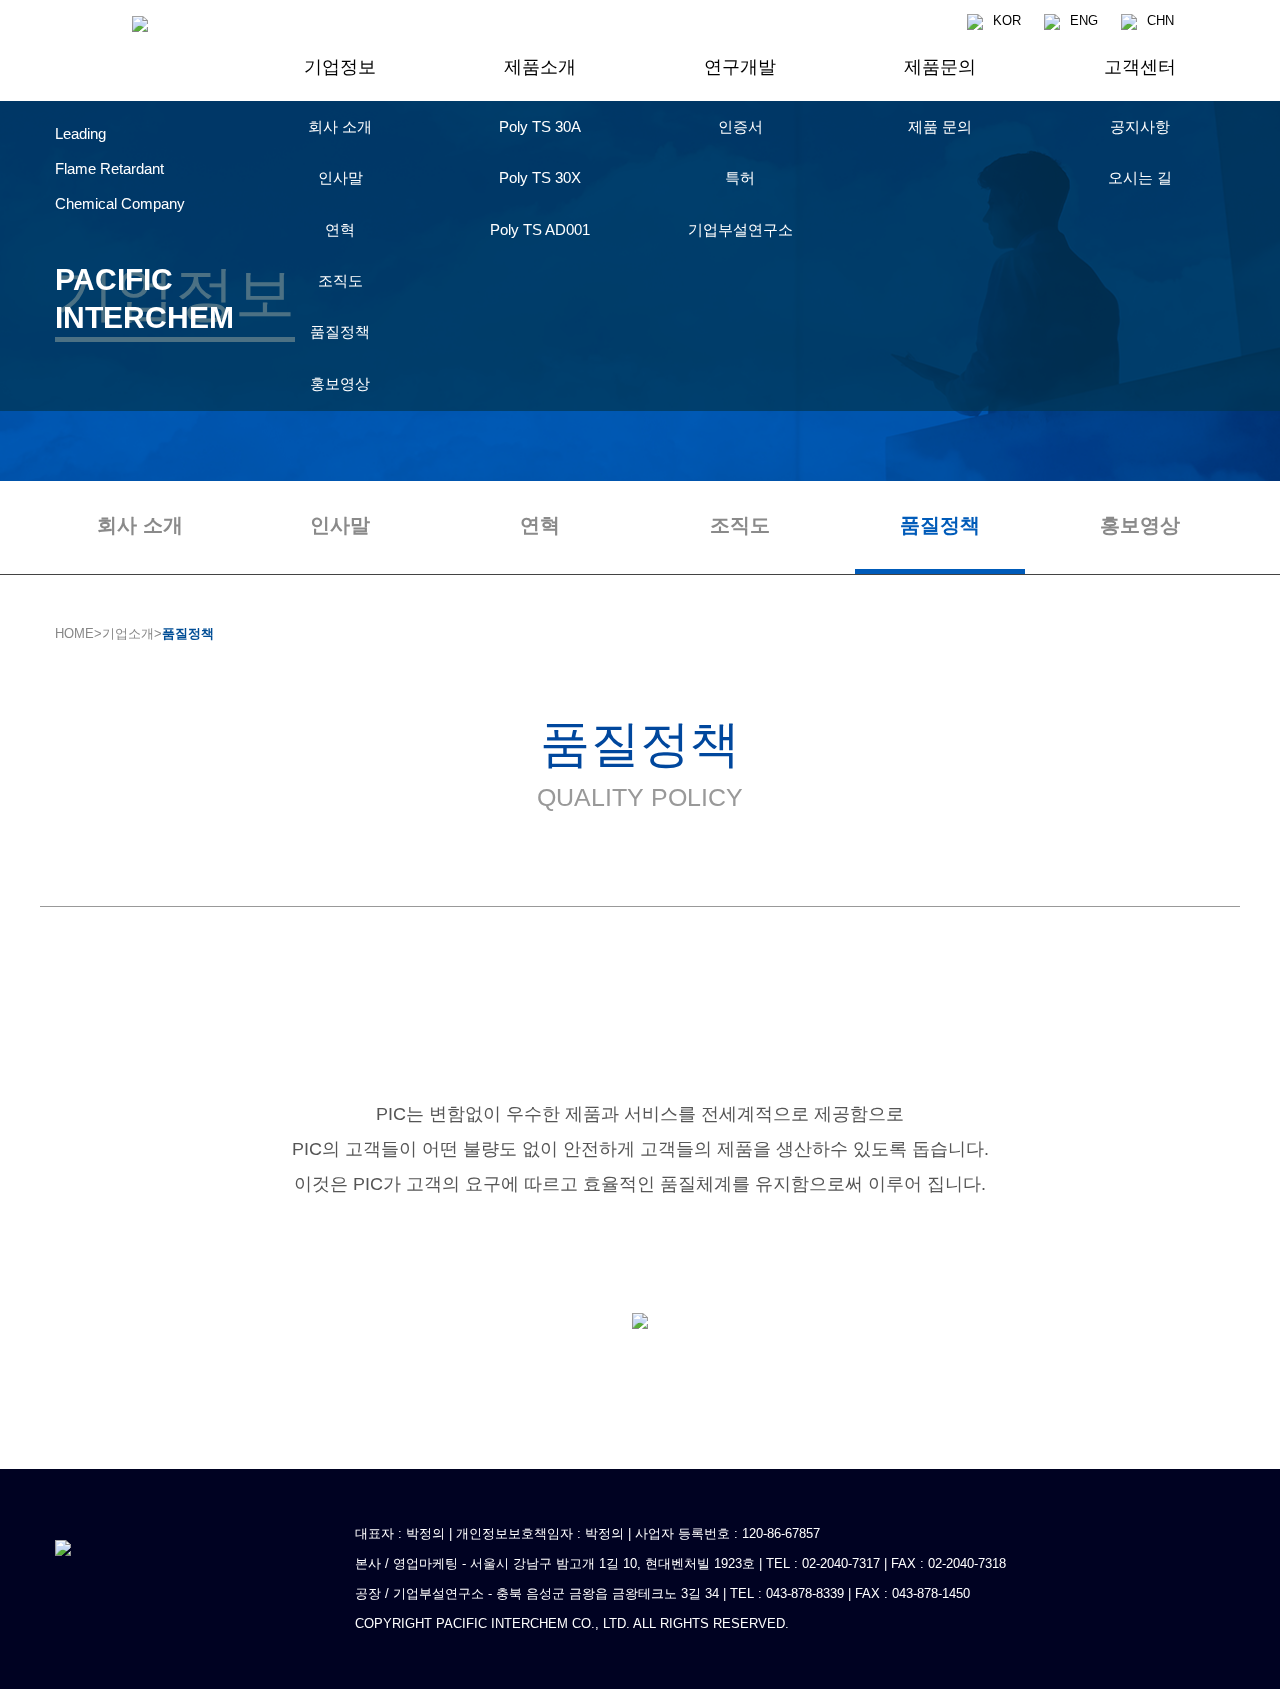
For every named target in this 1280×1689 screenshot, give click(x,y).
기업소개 (128, 633)
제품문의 (940, 67)
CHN (1160, 20)
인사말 (340, 525)
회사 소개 (140, 525)
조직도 (740, 525)
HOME (74, 633)
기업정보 (340, 67)
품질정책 (940, 525)
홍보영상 (1140, 525)
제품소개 (540, 67)
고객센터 (1140, 67)
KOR (1007, 20)
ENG (1084, 20)
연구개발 (740, 67)
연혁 (540, 525)
